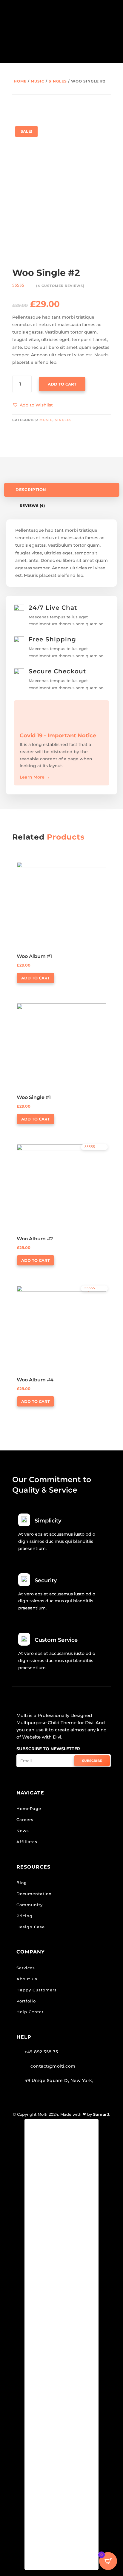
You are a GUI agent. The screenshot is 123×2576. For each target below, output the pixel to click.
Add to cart (62, 384)
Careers (25, 1820)
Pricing (24, 1916)
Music (38, 81)
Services (26, 1968)
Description (31, 490)
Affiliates (27, 1842)
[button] (33, 405)
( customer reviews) (60, 286)
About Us (27, 1979)
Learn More (35, 777)
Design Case (31, 1927)
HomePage (29, 1808)
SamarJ (101, 2114)
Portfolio (26, 2001)
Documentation (34, 1894)
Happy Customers (37, 1990)
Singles (58, 81)
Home (20, 81)
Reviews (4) (32, 506)
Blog (22, 1883)
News (23, 1831)
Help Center (30, 2012)
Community (30, 1905)
